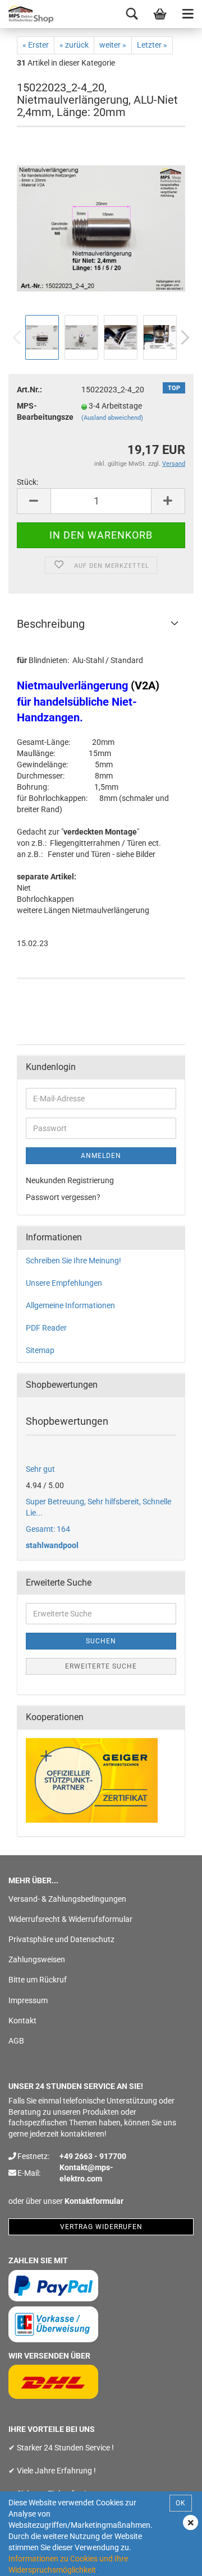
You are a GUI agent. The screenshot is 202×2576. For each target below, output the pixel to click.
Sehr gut (40, 1469)
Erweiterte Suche (101, 1666)
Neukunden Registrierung (70, 1180)
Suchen (101, 1641)
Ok (181, 2503)
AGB (16, 2041)
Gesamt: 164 (48, 1529)
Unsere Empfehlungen (64, 1283)
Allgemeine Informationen (70, 1305)
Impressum (28, 2000)
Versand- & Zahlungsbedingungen (67, 1899)
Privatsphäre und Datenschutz (61, 1939)
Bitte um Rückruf (38, 1980)
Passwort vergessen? (63, 1197)
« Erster (36, 45)
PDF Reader (46, 1328)
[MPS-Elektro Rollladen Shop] (28, 14)
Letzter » (152, 45)
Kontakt (22, 2021)
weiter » (113, 45)
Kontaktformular (94, 2201)
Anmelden (101, 1156)
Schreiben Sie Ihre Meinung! (74, 1261)
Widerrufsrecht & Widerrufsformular (70, 1919)
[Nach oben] (171, 2559)
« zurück (74, 45)
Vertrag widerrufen (101, 2227)
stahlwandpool (52, 1545)
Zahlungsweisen (37, 1959)
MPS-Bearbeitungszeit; (41, 411)
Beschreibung (51, 624)
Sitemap (40, 1350)
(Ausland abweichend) (112, 418)
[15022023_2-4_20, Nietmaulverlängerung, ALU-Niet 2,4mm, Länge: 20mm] (101, 228)
